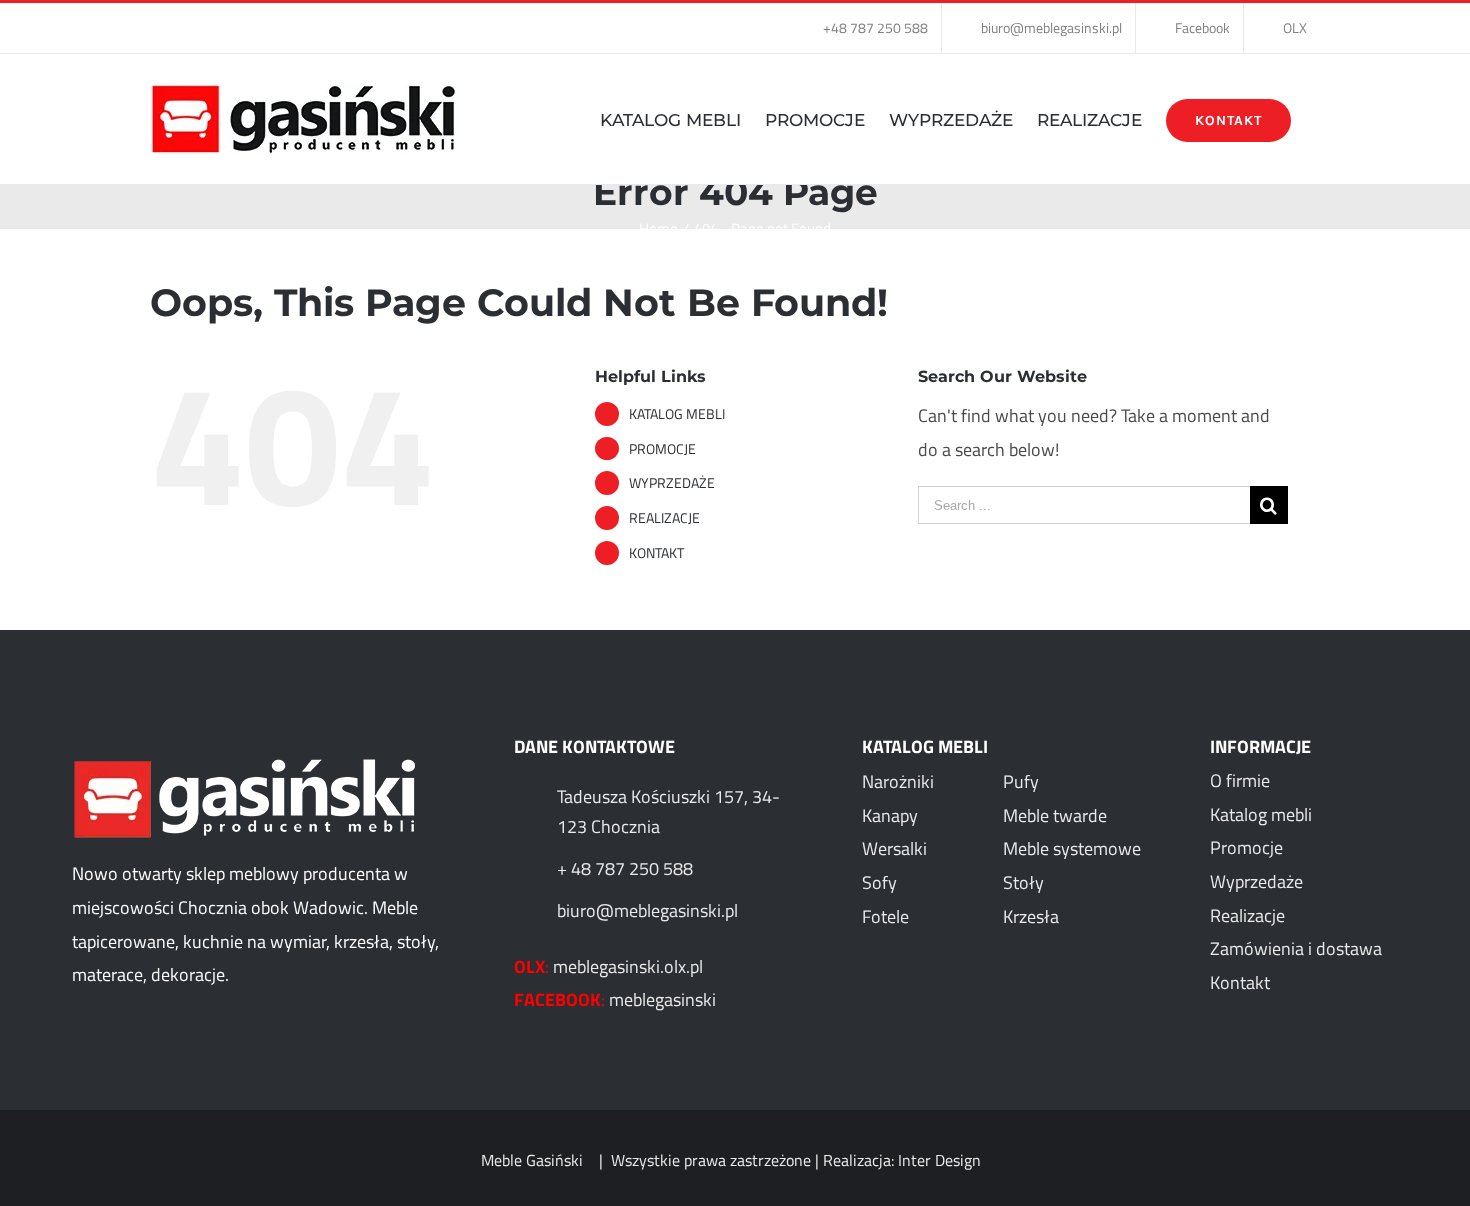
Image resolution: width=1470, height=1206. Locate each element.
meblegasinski (662, 999)
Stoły (1023, 882)
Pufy (1021, 781)
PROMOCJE (662, 448)
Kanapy (890, 815)
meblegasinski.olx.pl (628, 966)
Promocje (1246, 847)
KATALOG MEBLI (677, 413)
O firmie (1240, 780)
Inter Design (939, 1160)
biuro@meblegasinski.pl (647, 910)
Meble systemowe (1072, 848)
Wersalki (894, 848)
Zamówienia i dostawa (1296, 948)
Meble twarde (1055, 815)
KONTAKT (656, 552)
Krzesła (1031, 916)
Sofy (879, 882)
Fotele (885, 916)
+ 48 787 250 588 (625, 868)
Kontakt (1240, 982)
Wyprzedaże (1256, 881)
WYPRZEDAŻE (672, 482)
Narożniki (898, 781)
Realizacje (1247, 915)
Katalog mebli (1261, 814)
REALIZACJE (664, 517)
